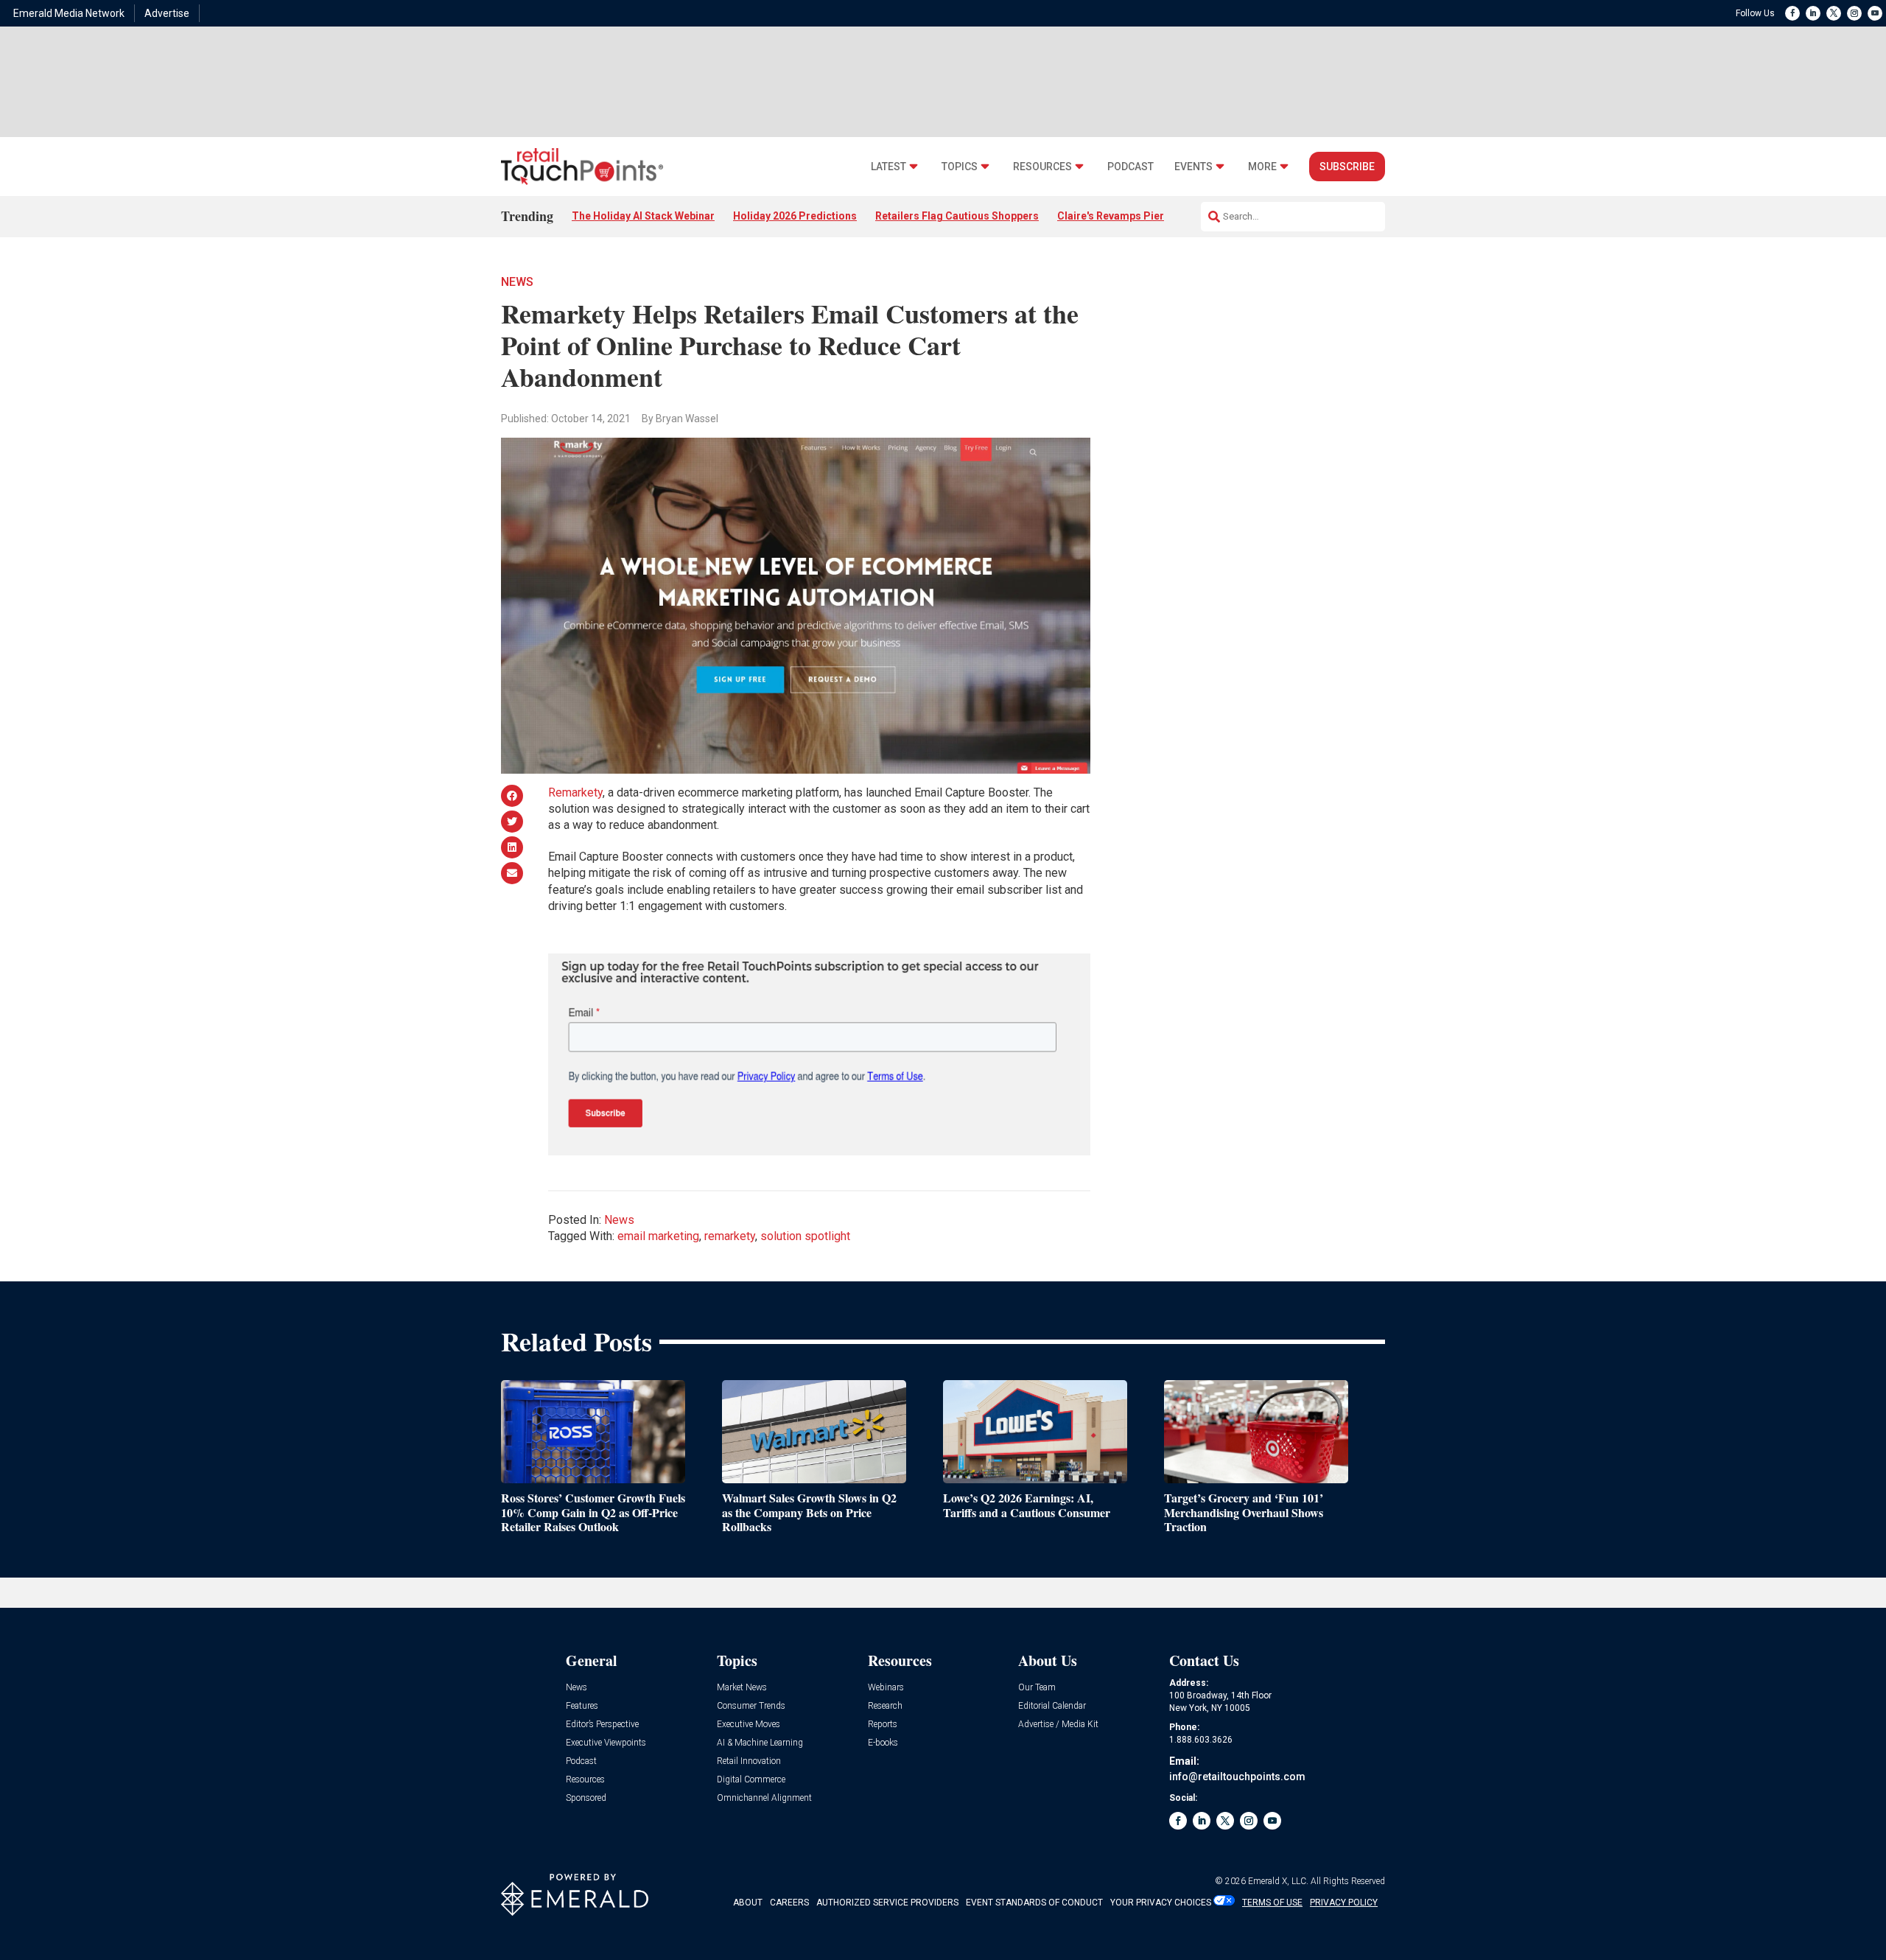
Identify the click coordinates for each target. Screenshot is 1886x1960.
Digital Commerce (751, 1780)
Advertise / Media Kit (1058, 1725)
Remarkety (575, 792)
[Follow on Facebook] (1792, 13)
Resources (1042, 167)
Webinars (886, 1688)
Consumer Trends (751, 1706)
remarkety (730, 1236)
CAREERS (789, 1903)
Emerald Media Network (69, 13)
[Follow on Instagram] (1854, 13)
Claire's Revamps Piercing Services (1144, 216)
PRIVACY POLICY (1344, 1903)
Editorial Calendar (1052, 1706)
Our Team (1037, 1688)
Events (1193, 167)
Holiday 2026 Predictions (795, 216)
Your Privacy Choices (1161, 1903)
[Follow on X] (1834, 13)
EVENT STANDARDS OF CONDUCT (1034, 1903)
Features (582, 1706)
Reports (883, 1725)
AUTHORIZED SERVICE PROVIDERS (887, 1903)
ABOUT (748, 1903)
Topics (960, 167)
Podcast (1130, 167)
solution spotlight (805, 1236)
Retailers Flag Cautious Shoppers (957, 216)
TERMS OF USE (1272, 1903)
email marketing (658, 1236)
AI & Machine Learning (760, 1743)
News (517, 282)
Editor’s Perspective (602, 1725)
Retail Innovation (749, 1761)
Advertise (167, 13)
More (1262, 167)
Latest (888, 167)
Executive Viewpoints (606, 1743)
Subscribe (1347, 167)
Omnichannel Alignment (764, 1798)
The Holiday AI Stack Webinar (643, 216)
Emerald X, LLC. (1278, 1881)
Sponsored (586, 1798)
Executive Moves (749, 1725)
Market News (742, 1688)
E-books (883, 1743)
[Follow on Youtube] (1875, 13)
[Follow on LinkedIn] (1813, 13)
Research (885, 1706)
